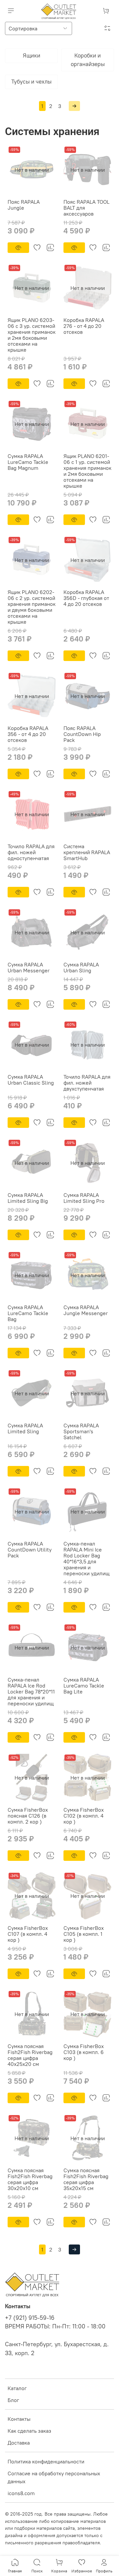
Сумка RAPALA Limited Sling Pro (84, 1198)
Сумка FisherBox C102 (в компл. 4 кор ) (84, 1816)
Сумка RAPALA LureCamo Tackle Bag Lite (84, 1686)
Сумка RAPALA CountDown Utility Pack (30, 1549)
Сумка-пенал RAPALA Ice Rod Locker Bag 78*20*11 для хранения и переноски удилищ (31, 1691)
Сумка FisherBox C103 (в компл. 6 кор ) (84, 2052)
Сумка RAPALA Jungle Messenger (86, 1310)
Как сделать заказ (29, 2431)
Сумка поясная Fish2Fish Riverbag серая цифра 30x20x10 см (30, 2179)
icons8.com (21, 2493)
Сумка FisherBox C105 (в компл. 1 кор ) (84, 1934)
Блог (13, 2400)
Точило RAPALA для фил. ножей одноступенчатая (31, 852)
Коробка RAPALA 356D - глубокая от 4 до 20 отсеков (86, 598)
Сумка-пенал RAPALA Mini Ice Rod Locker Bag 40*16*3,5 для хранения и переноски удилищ (86, 1558)
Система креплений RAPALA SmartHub (87, 852)
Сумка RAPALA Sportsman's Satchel (81, 1431)
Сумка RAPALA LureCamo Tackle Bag (28, 1313)
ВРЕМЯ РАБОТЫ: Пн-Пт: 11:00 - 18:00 (55, 2326)
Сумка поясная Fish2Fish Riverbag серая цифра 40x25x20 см (30, 2055)
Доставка (19, 2443)
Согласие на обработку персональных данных (54, 2477)
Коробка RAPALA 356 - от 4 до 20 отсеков (28, 734)
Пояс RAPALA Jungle (24, 205)
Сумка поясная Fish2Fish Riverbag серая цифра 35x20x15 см (86, 2179)
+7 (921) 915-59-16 (30, 2318)
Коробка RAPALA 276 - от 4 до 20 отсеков (84, 326)
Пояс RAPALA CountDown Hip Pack (82, 734)
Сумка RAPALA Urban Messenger (29, 967)
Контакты (19, 2419)
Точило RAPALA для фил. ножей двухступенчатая (87, 1083)
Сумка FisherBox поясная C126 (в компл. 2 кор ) (28, 1816)
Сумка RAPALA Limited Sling (25, 1428)
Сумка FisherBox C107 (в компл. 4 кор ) (28, 1934)
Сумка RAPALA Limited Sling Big (28, 1198)
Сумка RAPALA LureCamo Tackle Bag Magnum (28, 462)
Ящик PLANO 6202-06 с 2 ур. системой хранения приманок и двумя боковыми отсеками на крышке (32, 607)
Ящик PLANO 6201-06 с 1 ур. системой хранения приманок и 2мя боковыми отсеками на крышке (87, 471)
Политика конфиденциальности (46, 2461)
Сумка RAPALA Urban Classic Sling (31, 1080)
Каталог (17, 2388)
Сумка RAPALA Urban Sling (81, 967)
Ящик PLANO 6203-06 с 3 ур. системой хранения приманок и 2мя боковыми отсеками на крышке (32, 335)
